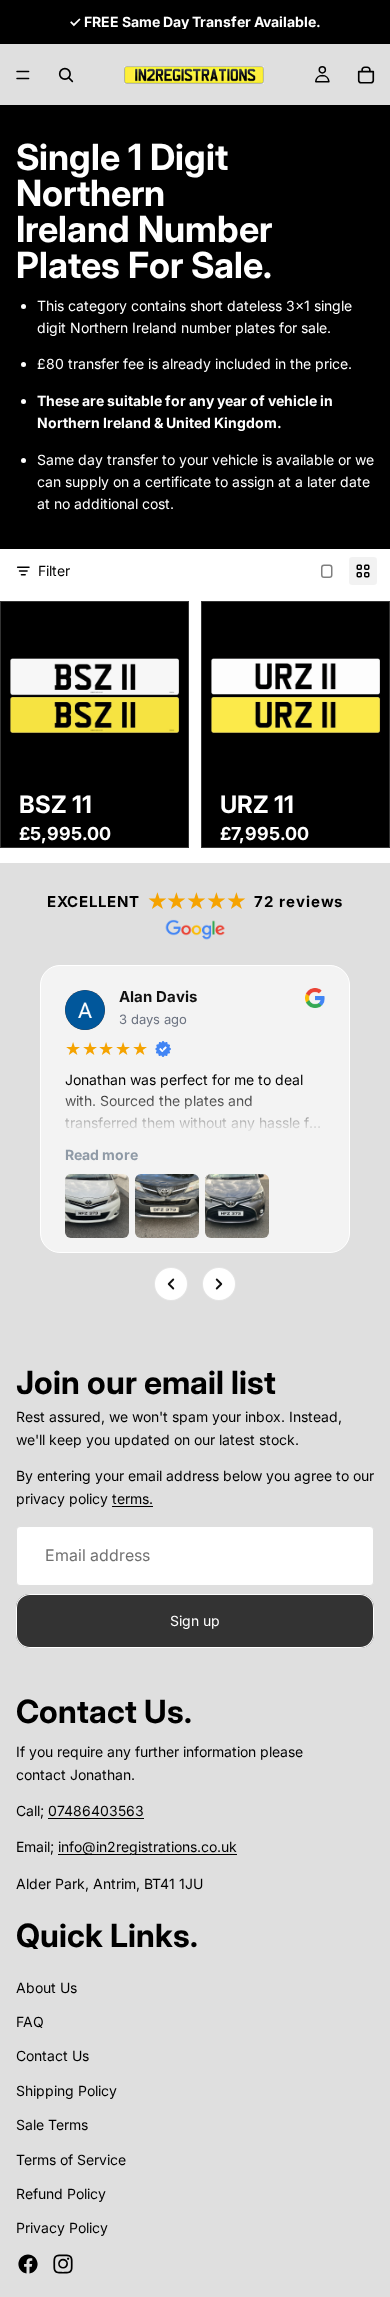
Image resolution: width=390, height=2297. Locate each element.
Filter (54, 570)
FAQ (30, 2022)
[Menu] (23, 75)
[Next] (219, 1283)
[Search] (66, 75)
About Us (46, 1987)
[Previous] (171, 1283)
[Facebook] (28, 2264)
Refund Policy (61, 2194)
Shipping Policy (66, 2090)
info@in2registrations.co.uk (147, 1847)
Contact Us (52, 2056)
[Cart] (366, 75)
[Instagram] (63, 2264)
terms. (132, 1498)
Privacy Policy (62, 2228)
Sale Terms (52, 2125)
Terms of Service (71, 2159)
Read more (101, 1153)
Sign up (195, 1620)
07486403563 (96, 1810)
